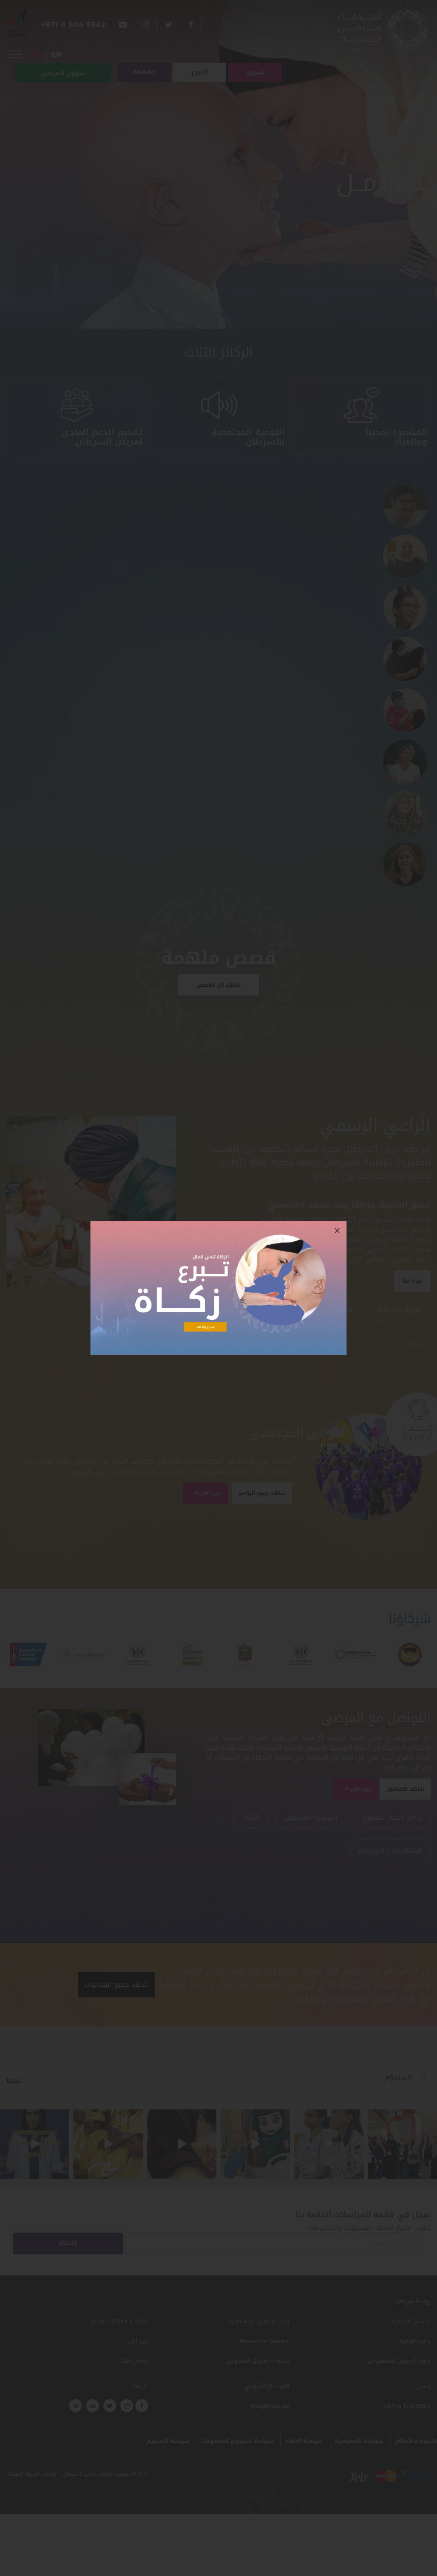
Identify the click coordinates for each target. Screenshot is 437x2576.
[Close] (337, 1231)
